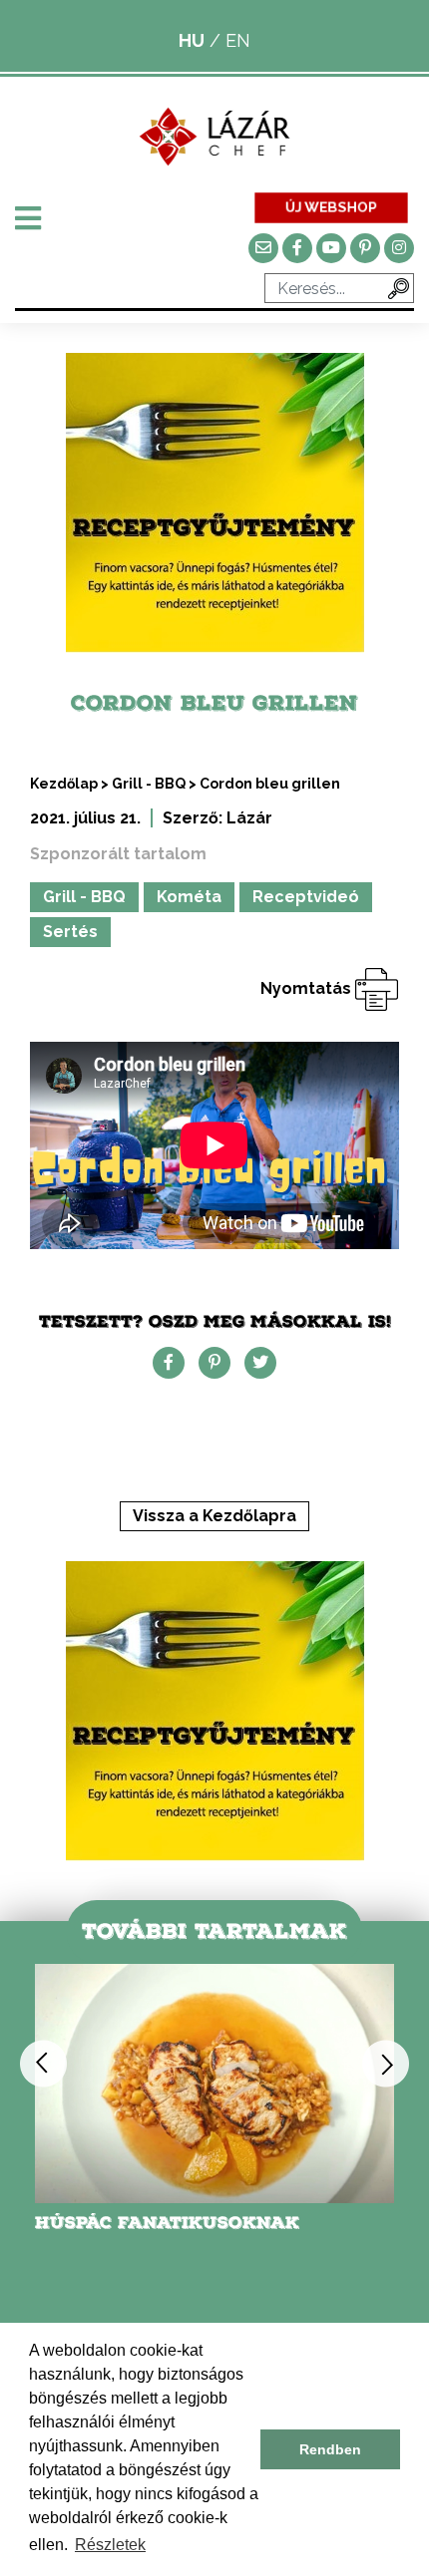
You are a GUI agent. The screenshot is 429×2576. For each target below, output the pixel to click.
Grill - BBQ (149, 784)
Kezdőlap (64, 784)
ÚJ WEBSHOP (331, 207)
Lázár (249, 818)
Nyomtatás (308, 988)
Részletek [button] (110, 2545)
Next (386, 2063)
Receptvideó (306, 897)
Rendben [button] (330, 2449)
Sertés (70, 932)
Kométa (189, 897)
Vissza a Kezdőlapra (214, 1516)
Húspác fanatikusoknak (167, 2223)
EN (238, 40)
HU (192, 40)
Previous (43, 2063)
